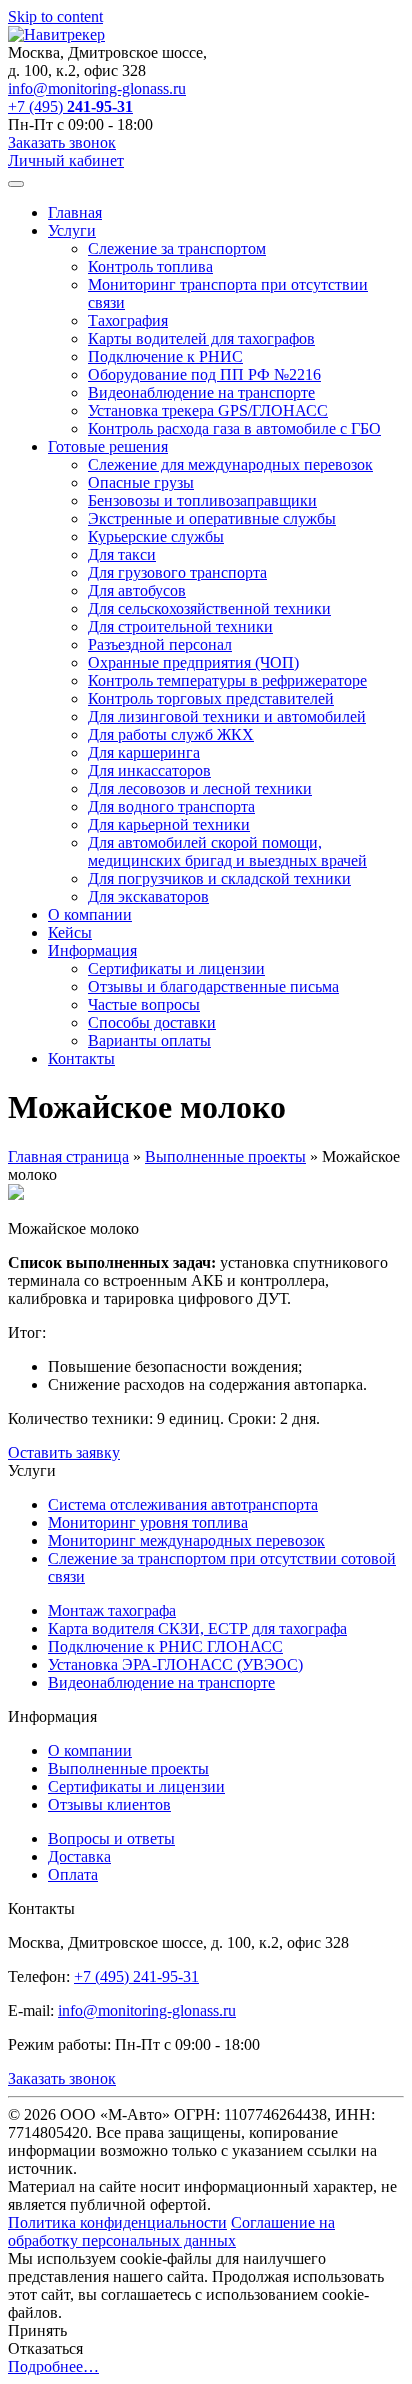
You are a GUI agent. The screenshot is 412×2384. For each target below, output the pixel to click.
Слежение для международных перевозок (230, 464)
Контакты (81, 1058)
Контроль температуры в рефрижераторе (227, 680)
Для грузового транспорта (177, 572)
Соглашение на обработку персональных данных (171, 2231)
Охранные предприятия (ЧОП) (193, 662)
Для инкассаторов (149, 770)
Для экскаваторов (148, 896)
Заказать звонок (62, 142)
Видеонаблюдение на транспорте (201, 392)
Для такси (122, 554)
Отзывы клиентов (109, 1804)
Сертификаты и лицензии (176, 968)
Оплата (73, 1874)
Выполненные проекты (225, 1156)
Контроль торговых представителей (211, 698)
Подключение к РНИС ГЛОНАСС (165, 1646)
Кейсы (70, 932)
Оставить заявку (64, 1452)
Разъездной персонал (160, 644)
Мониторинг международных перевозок (186, 1540)
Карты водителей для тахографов (201, 338)
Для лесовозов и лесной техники (200, 788)
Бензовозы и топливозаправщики (202, 500)
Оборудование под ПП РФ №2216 (204, 374)
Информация (92, 950)
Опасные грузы (141, 482)
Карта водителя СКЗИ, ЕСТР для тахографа (197, 1628)
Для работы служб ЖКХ (171, 734)
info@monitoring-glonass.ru (97, 88)
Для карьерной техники (169, 824)
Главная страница (68, 1156)
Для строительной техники (180, 626)
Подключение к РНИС (165, 356)
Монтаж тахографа (112, 1610)
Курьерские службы (156, 536)
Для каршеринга (144, 752)
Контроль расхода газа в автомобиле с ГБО (234, 428)
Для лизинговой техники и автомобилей (227, 716)
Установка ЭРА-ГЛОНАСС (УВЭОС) (175, 1664)
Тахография (128, 320)
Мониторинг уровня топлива (148, 1522)
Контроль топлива (150, 266)
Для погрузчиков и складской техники (219, 878)
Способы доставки (152, 1022)
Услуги (72, 230)
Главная (75, 212)
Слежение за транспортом (177, 248)
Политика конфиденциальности (117, 2222)
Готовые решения (108, 446)
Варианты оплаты (149, 1040)
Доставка (79, 1856)
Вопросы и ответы (111, 1838)
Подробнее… (53, 2366)
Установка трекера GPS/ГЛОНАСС (208, 410)
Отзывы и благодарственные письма (213, 986)
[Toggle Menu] (16, 184)
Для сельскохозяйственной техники (209, 608)
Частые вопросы (144, 1004)
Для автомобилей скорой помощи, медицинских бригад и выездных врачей (227, 851)
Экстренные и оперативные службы (212, 518)
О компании (90, 914)
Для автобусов (137, 590)
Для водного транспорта (171, 806)
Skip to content (55, 16)
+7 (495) (70, 106)
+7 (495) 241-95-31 (136, 1976)
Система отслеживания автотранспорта (183, 1504)
